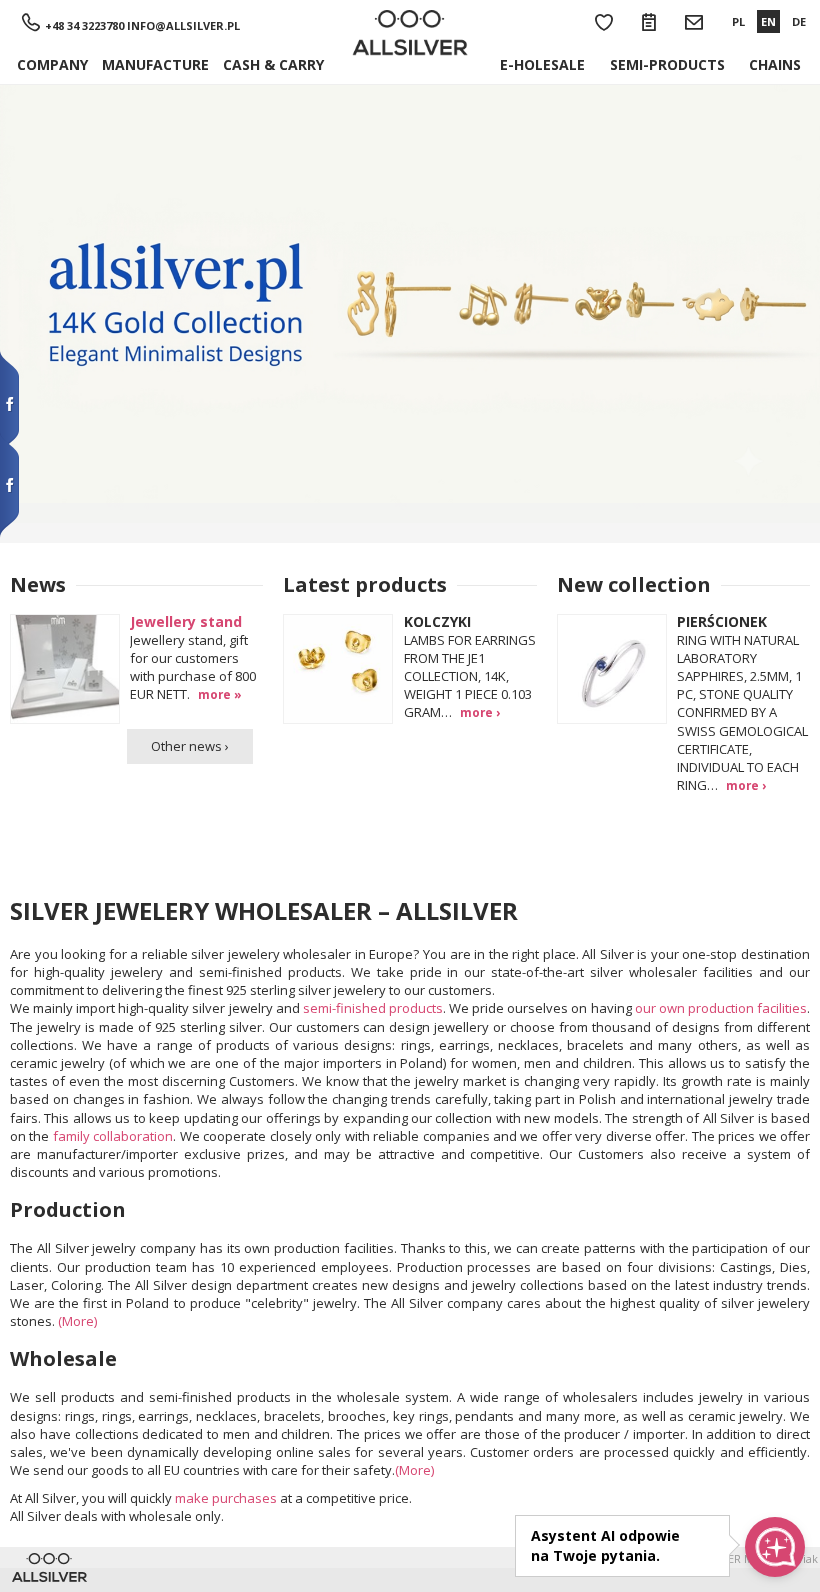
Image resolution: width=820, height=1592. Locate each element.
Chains (775, 64)
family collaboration (113, 1136)
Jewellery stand (186, 621)
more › (480, 712)
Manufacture (155, 64)
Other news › (190, 746)
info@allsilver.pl (183, 25)
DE (799, 21)
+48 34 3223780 (84, 25)
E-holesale (542, 64)
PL (738, 21)
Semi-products (667, 64)
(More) (77, 1321)
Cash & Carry (273, 64)
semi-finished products (373, 1008)
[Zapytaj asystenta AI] (775, 1547)
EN (768, 21)
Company (52, 64)
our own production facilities (721, 1008)
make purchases (226, 1498)
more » (220, 694)
